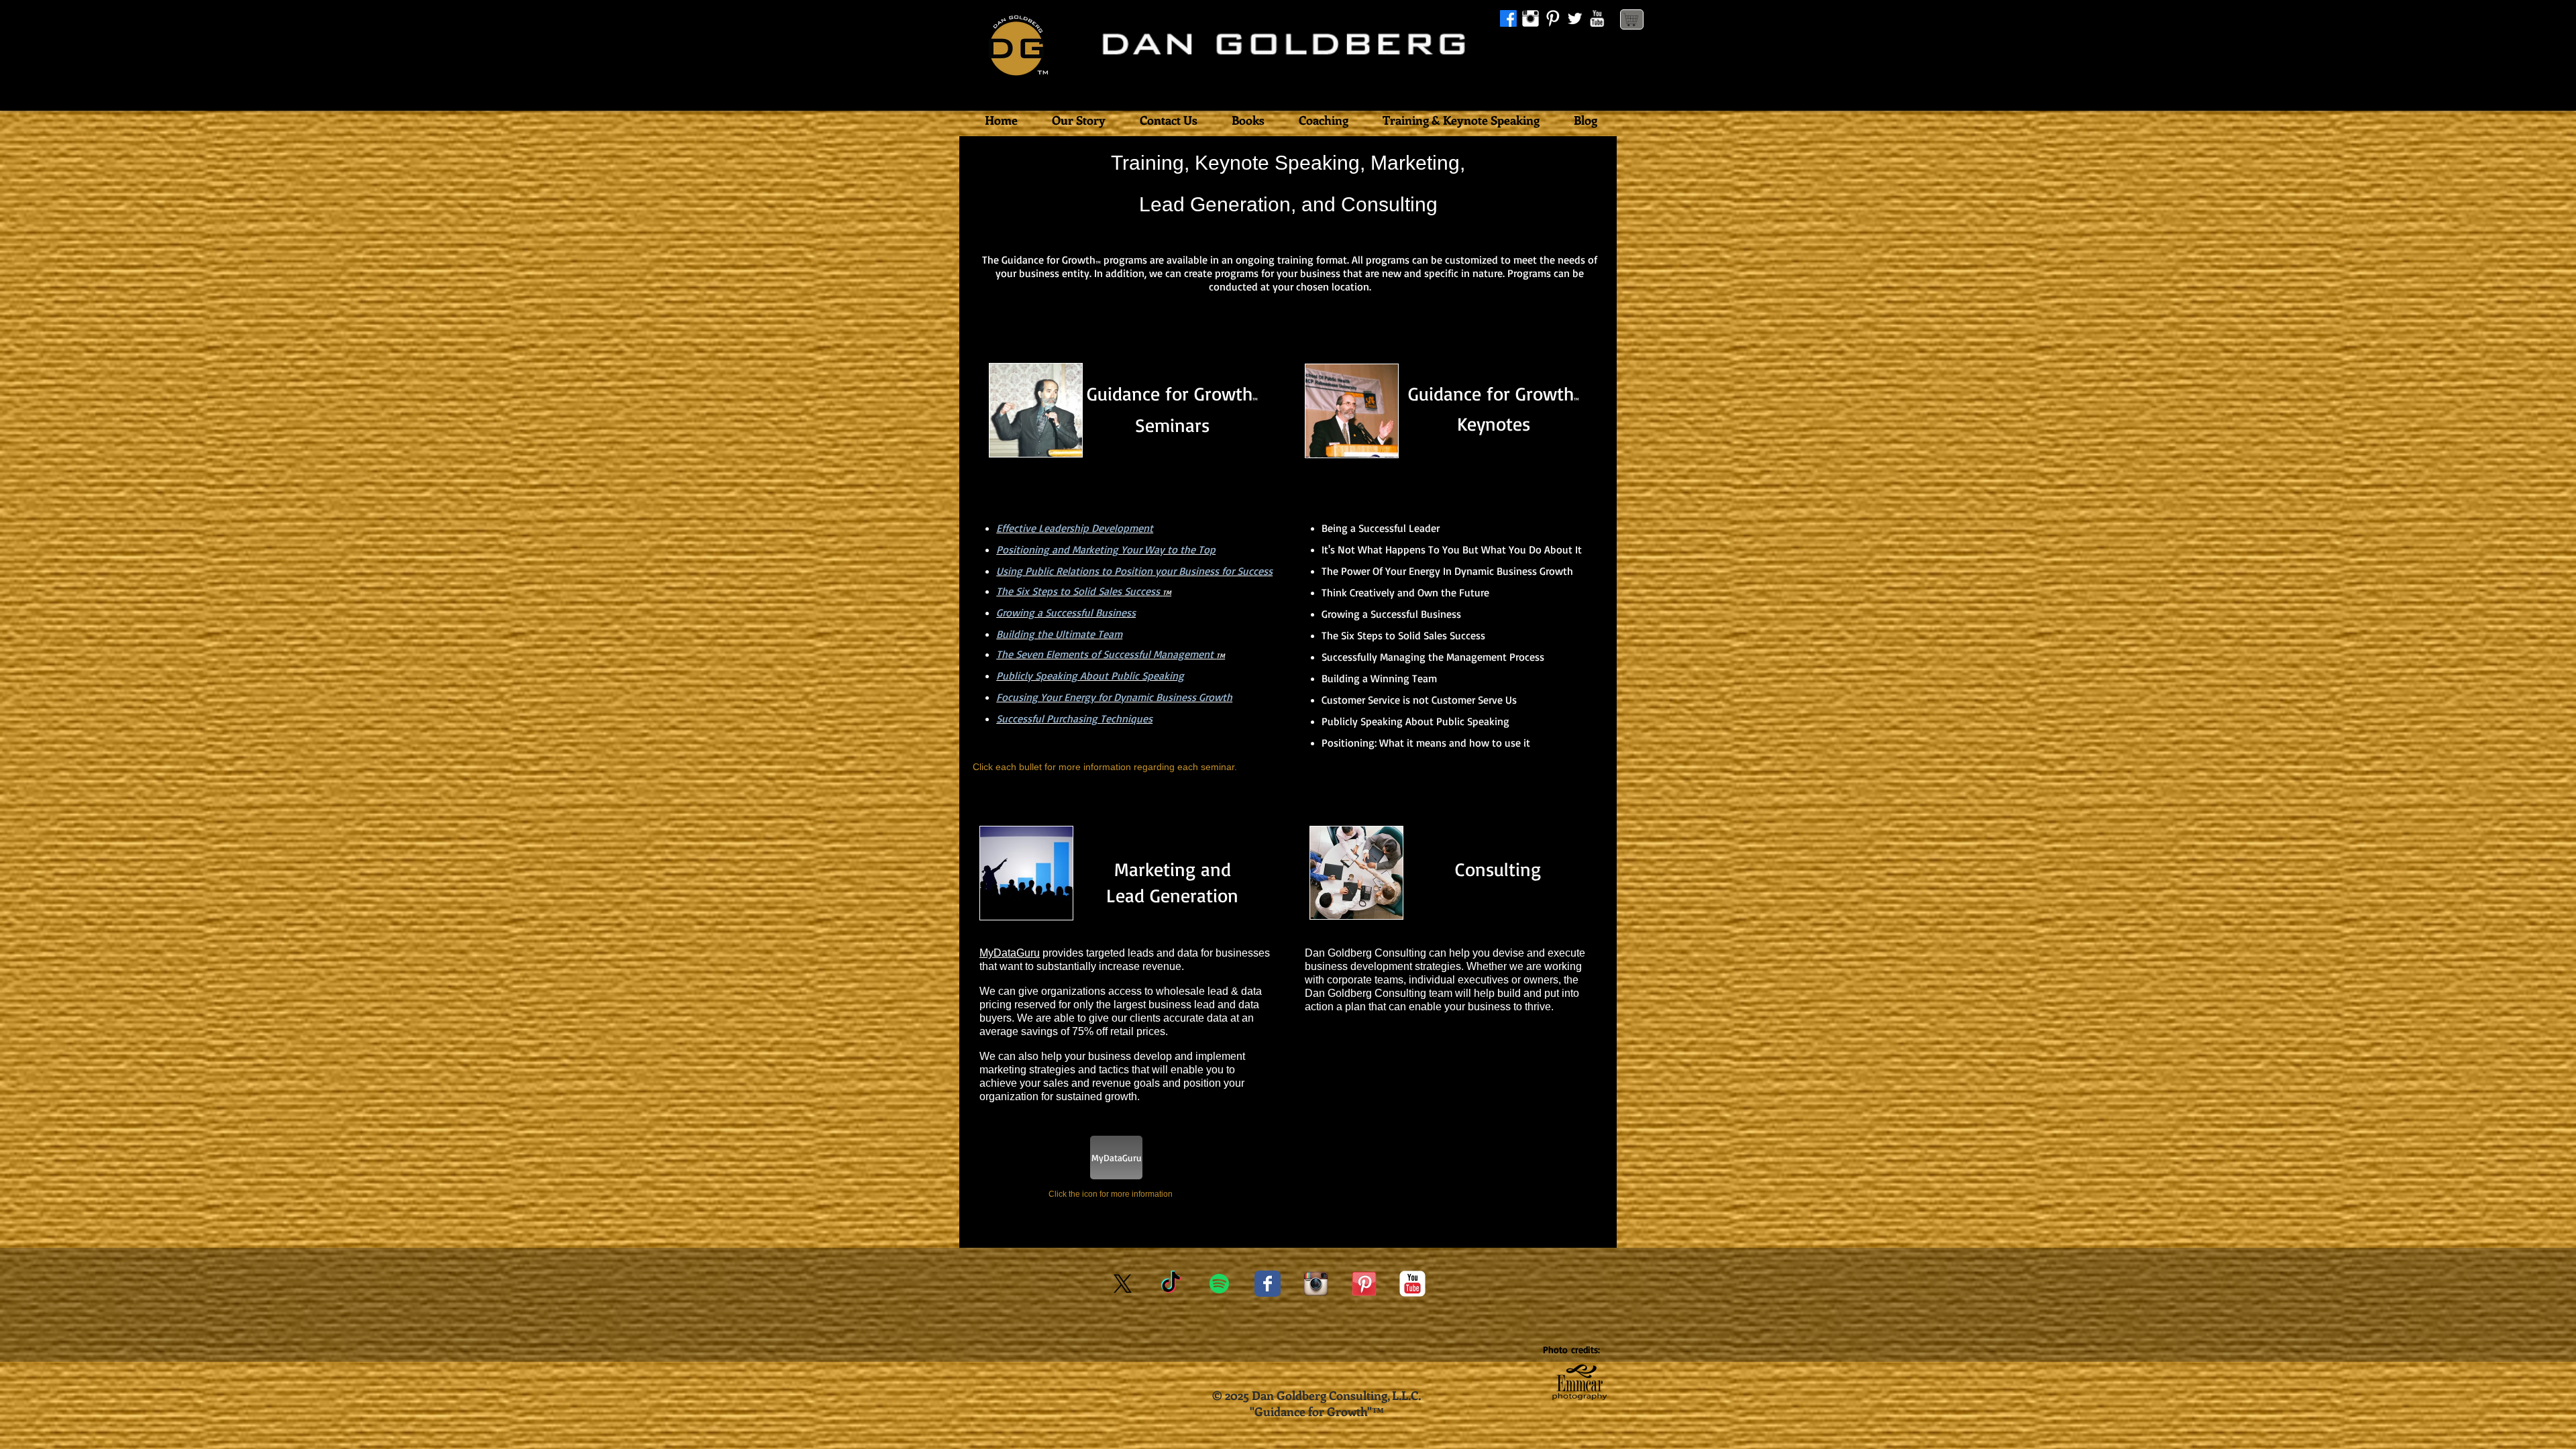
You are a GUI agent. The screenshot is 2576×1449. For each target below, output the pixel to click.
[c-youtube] (1412, 1284)
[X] (1123, 1284)
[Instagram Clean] (1531, 18)
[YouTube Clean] (1597, 18)
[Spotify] (1219, 1284)
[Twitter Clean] (1575, 18)
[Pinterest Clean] (1553, 18)
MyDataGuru (1010, 953)
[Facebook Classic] (1268, 1284)
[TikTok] (1171, 1284)
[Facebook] (1508, 18)
